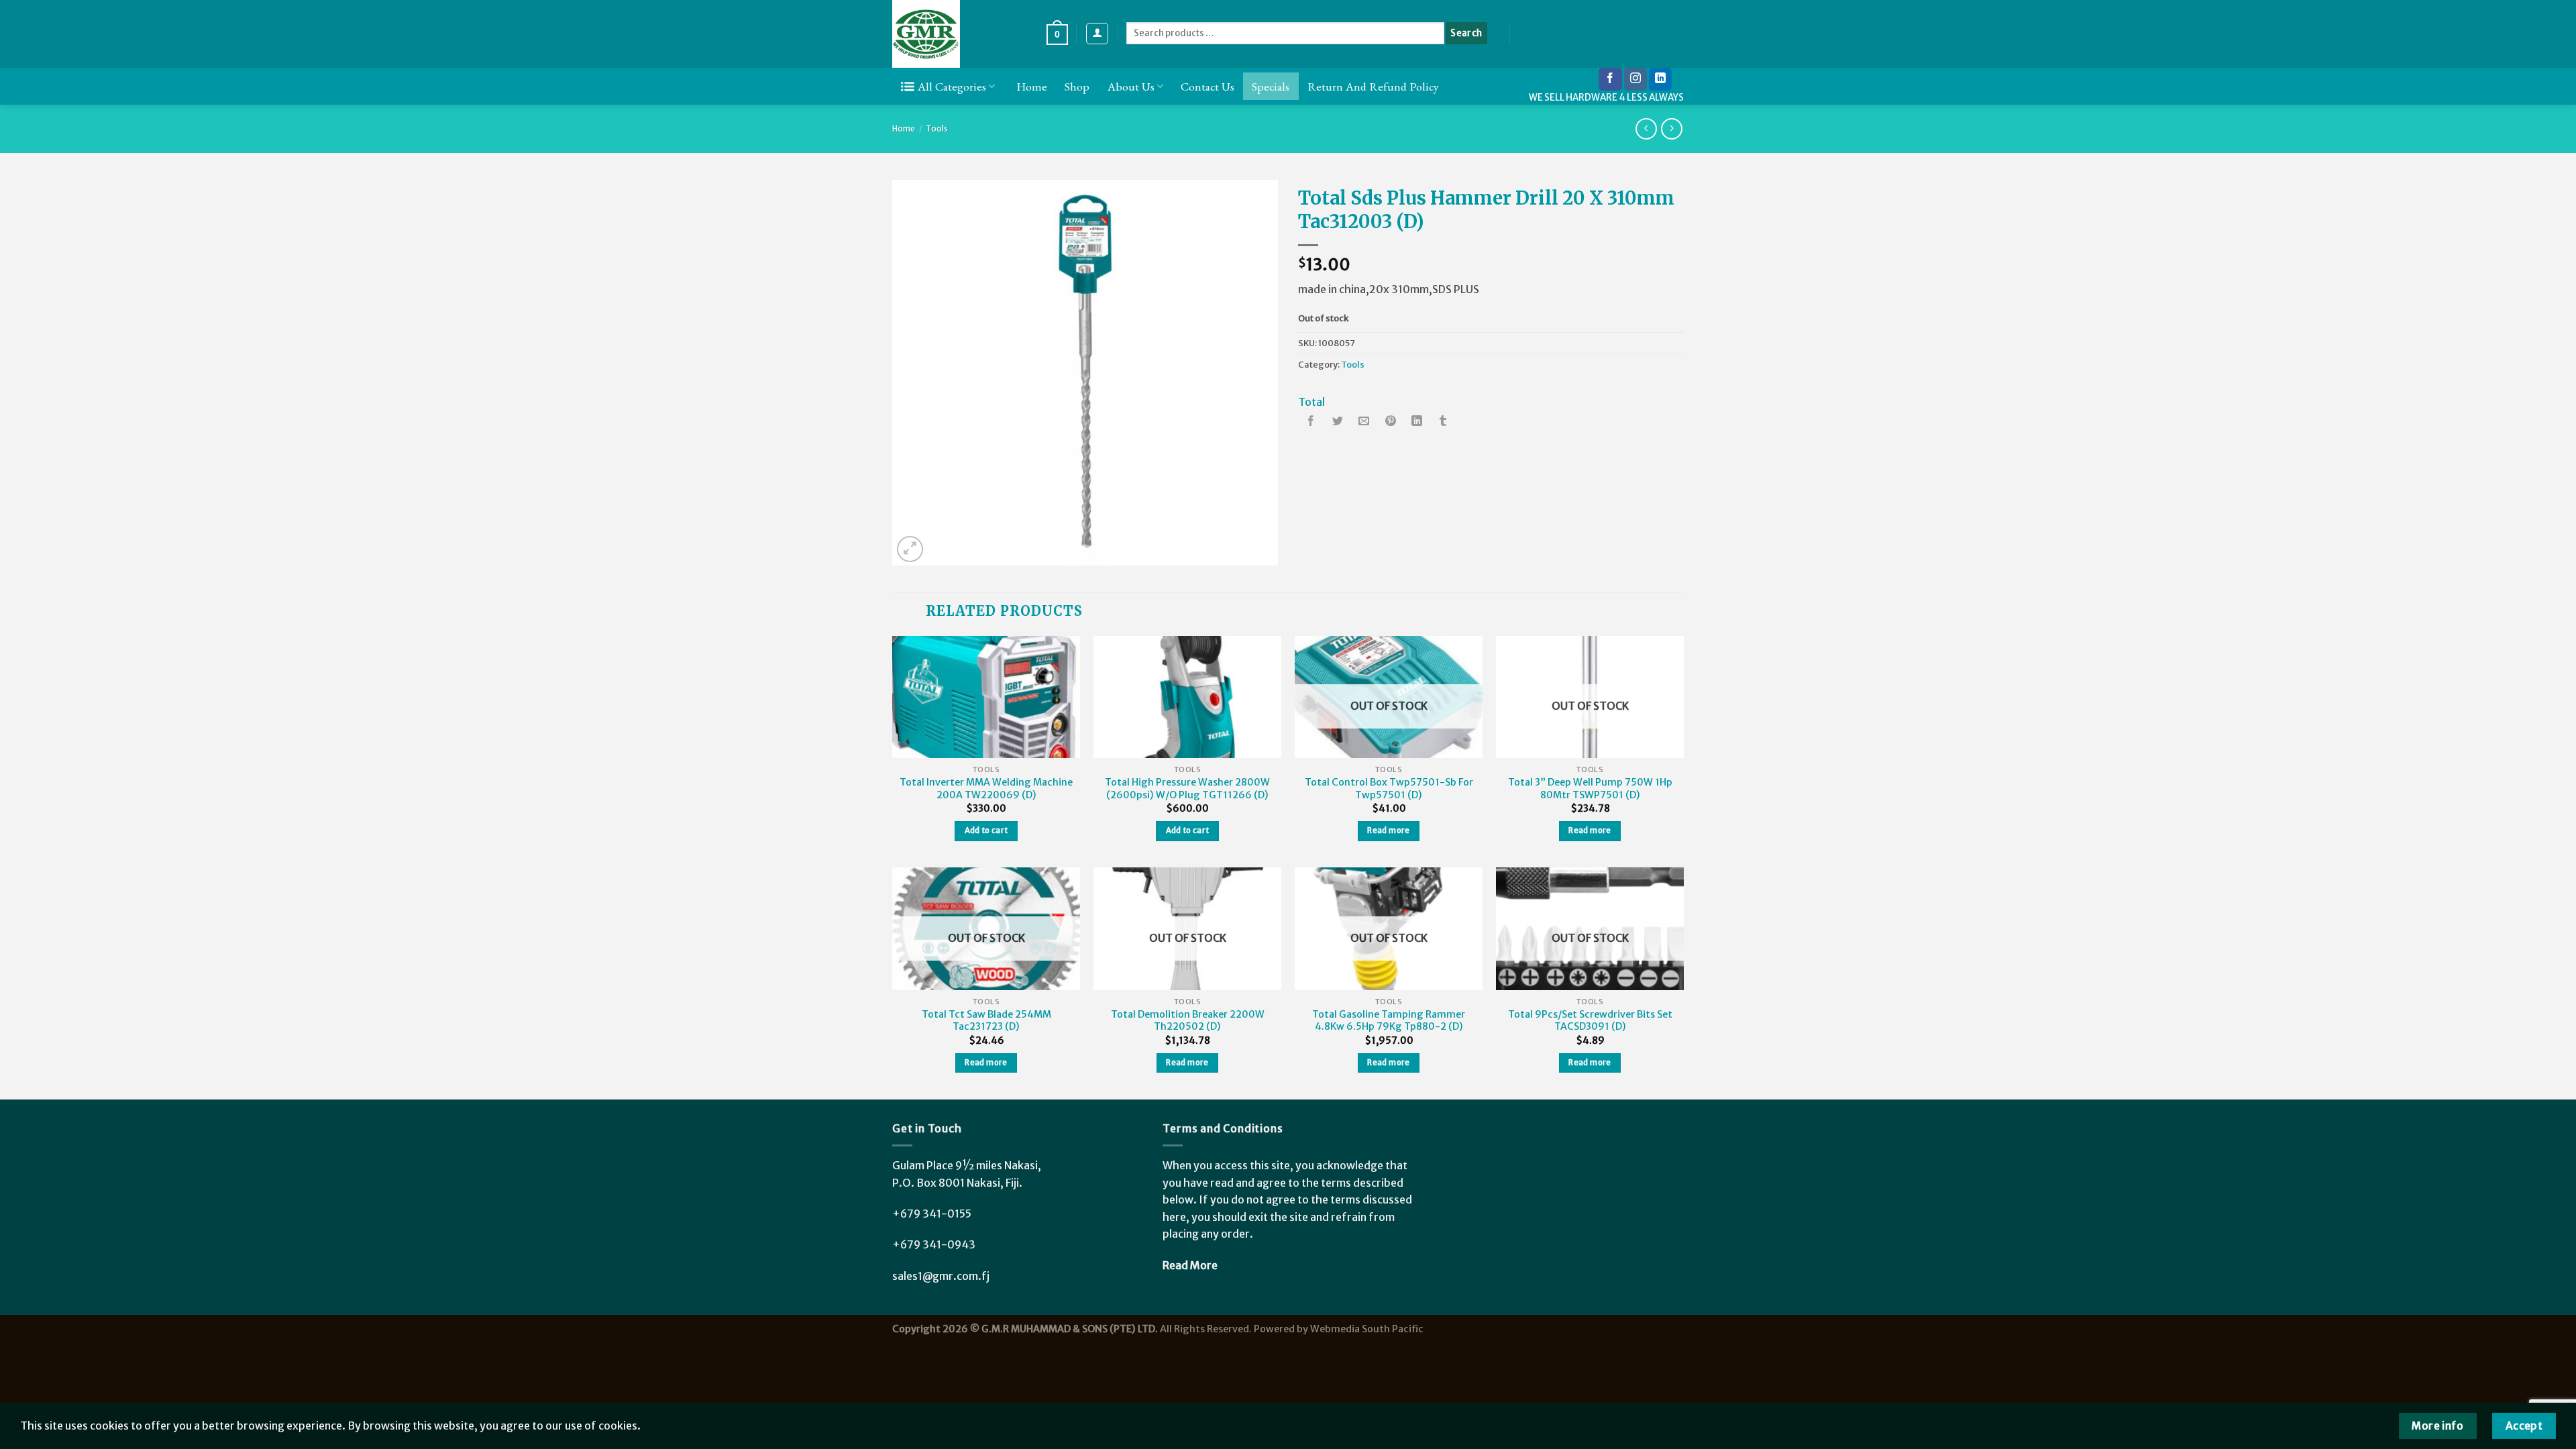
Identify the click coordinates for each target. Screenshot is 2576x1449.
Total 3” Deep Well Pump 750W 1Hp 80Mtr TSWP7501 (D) (1590, 789)
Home (1032, 86)
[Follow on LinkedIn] (1660, 79)
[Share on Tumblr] (1443, 422)
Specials (1271, 86)
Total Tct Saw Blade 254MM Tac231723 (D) (986, 1021)
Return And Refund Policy (1373, 86)
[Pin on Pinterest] (1391, 422)
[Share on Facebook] (1311, 422)
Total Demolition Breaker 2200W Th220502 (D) (1188, 1021)
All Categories (952, 86)
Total (1311, 402)
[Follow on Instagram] (1635, 79)
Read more (1388, 830)
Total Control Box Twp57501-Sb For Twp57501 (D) (1389, 789)
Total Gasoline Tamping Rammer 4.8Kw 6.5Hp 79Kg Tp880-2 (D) (1389, 1021)
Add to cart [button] (986, 830)
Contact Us (1207, 86)
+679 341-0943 (934, 1244)
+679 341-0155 (932, 1214)
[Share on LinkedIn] (1417, 422)
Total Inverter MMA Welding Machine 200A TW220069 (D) (986, 789)
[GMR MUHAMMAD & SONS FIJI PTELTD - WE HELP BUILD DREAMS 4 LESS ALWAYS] (959, 34)
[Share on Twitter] (1338, 422)
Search (1466, 33)
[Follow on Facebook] (1610, 79)
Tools (937, 128)
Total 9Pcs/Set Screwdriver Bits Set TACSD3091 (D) (1590, 1021)
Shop (1077, 86)
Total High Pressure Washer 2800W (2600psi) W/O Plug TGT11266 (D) (1187, 789)
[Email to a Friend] (1364, 422)
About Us (1131, 86)
